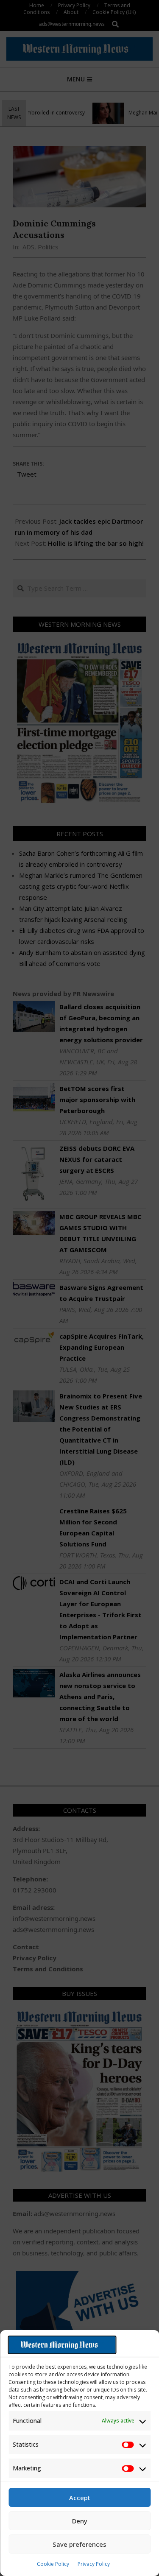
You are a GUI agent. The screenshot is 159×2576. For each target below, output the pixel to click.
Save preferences (79, 2544)
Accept (80, 2498)
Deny (80, 2521)
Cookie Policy (53, 2564)
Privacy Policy (94, 2564)
